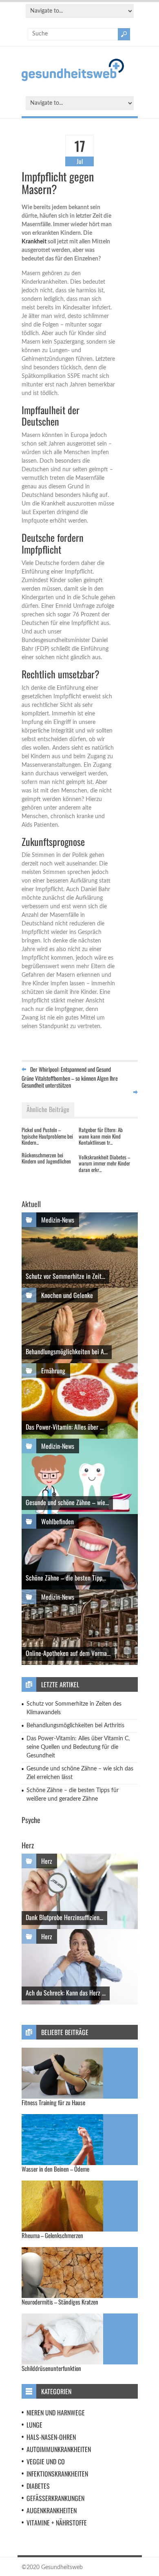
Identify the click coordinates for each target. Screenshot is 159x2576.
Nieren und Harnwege (56, 2413)
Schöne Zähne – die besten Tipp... (66, 1578)
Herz (47, 1861)
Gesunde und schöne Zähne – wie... (67, 1502)
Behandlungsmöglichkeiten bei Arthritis (75, 1726)
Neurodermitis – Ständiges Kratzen (60, 2302)
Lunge (34, 2425)
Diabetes (38, 2486)
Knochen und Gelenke (67, 1295)
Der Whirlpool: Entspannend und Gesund (71, 1069)
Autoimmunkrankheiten (59, 2449)
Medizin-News (58, 1220)
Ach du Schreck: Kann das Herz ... (66, 1993)
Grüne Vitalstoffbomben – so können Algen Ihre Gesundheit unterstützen (70, 1082)
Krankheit (34, 242)
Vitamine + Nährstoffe (57, 2523)
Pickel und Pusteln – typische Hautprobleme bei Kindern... (47, 1136)
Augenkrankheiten (52, 2510)
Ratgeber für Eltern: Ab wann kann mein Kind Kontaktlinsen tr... (101, 1136)
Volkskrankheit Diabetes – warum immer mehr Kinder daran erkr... (104, 1163)
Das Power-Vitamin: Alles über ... (65, 1427)
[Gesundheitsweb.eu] (73, 79)
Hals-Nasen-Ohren (51, 2437)
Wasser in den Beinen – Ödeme (55, 2169)
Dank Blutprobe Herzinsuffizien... (64, 1917)
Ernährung (53, 1371)
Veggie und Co (46, 2461)
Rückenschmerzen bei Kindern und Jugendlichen (46, 1158)
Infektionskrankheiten (57, 2474)
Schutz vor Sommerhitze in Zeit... (65, 1276)
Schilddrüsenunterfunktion (51, 2368)
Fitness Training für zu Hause (53, 2102)
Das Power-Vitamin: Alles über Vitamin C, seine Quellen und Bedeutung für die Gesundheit (78, 1747)
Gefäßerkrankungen (55, 2498)
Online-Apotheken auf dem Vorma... (68, 1653)
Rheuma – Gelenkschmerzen (52, 2235)
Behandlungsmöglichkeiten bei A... (67, 1351)
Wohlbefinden (57, 1521)
